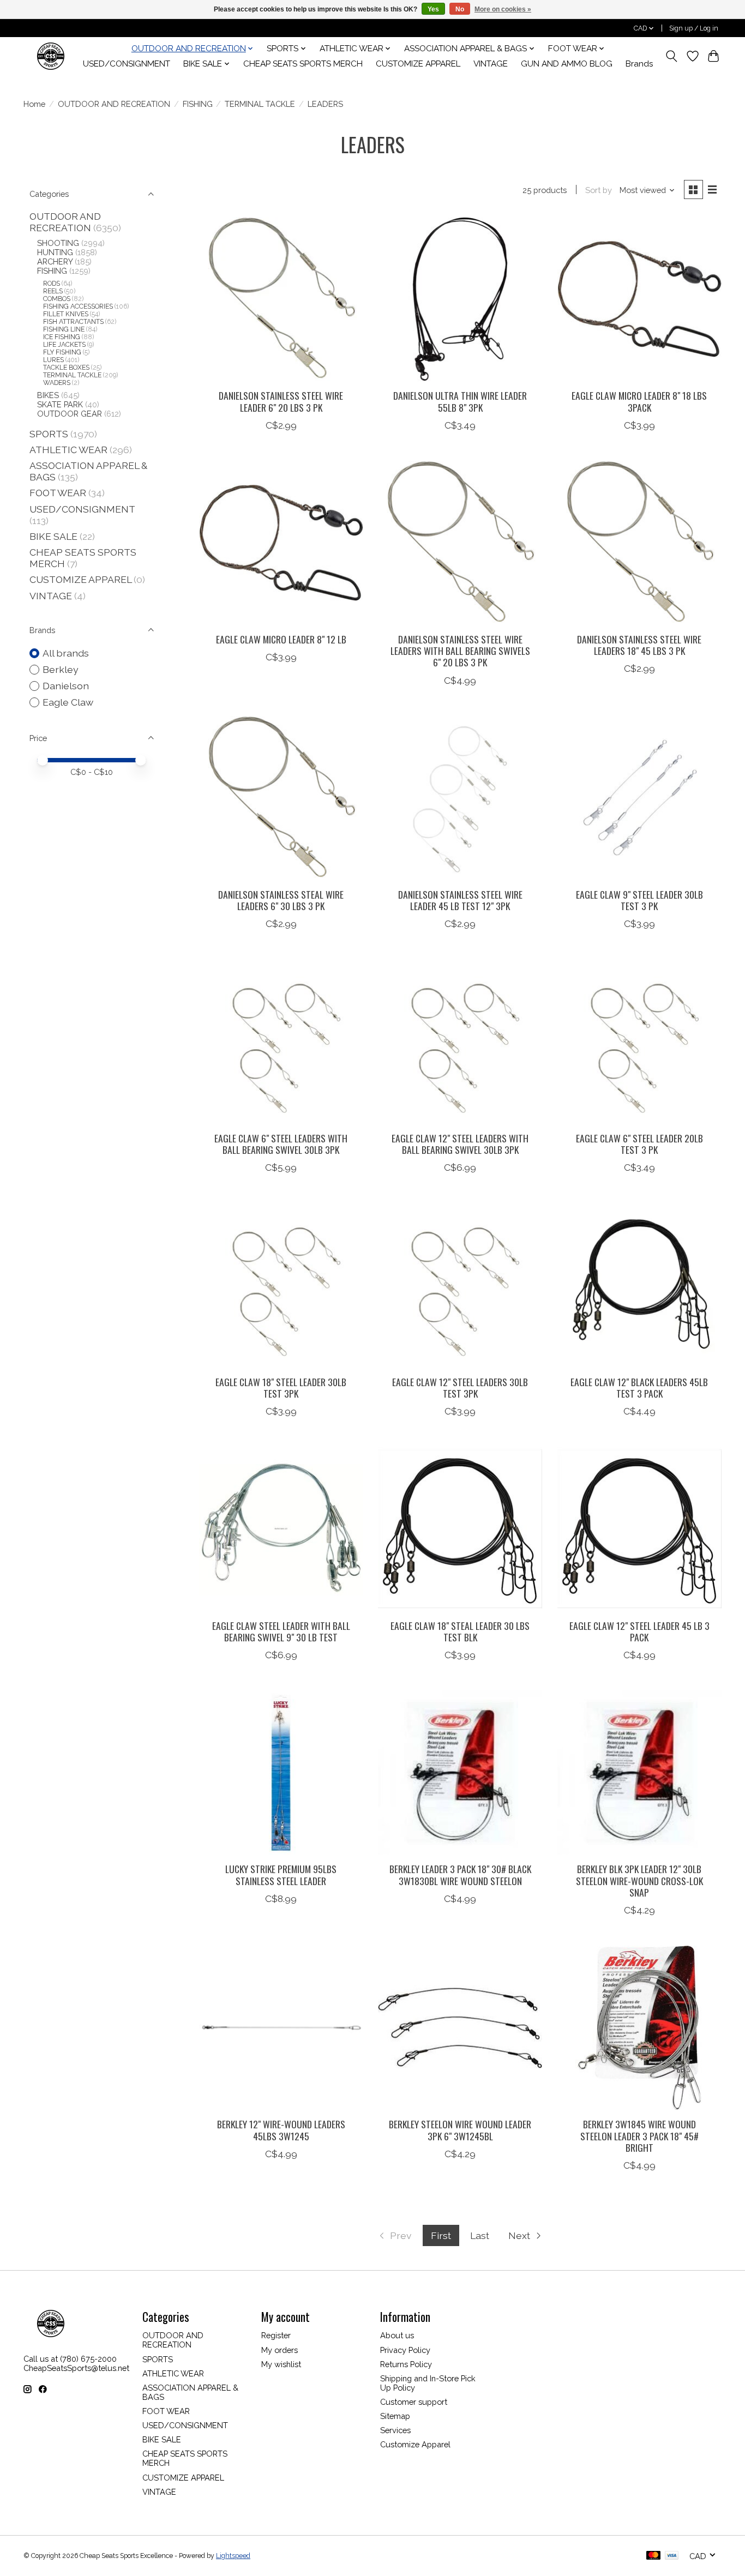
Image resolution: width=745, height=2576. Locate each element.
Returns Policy (406, 2364)
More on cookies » (503, 9)
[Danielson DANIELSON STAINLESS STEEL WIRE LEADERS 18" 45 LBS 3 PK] (639, 543)
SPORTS (49, 434)
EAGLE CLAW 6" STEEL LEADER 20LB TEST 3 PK (639, 1144)
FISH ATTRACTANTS (73, 322)
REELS (53, 291)
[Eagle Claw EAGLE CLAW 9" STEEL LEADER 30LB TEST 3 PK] (639, 798)
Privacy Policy (405, 2350)
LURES (53, 360)
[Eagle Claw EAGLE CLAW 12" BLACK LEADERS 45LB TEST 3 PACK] (639, 1285)
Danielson (66, 686)
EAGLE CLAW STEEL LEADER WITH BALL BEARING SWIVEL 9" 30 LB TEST (281, 1631)
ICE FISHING (62, 337)
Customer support (414, 2402)
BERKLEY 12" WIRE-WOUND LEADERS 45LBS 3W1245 (281, 2130)
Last (480, 2235)
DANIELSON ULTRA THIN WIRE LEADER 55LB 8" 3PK (460, 401)
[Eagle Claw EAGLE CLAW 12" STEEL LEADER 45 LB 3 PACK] (639, 1529)
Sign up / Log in (694, 28)
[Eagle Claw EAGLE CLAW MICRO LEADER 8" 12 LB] (281, 543)
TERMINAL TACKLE (260, 104)
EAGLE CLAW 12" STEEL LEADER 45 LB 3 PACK (639, 1631)
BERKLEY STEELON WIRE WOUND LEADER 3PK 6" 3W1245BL (460, 2130)
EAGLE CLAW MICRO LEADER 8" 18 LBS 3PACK (639, 401)
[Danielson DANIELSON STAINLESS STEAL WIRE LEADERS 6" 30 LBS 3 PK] (281, 798)
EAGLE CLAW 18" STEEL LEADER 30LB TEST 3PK (281, 1388)
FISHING (198, 104)
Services (395, 2430)
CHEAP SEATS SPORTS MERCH (303, 64)
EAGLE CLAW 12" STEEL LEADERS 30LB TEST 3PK (460, 1388)
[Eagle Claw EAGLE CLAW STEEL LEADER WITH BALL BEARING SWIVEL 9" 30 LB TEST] (281, 1529)
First (441, 2235)
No (460, 9)
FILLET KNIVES (66, 314)
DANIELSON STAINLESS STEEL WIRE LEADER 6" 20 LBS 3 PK (281, 401)
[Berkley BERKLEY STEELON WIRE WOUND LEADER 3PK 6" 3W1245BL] (460, 2028)
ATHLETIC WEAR (68, 450)
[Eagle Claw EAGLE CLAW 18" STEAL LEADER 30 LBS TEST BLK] (460, 1529)
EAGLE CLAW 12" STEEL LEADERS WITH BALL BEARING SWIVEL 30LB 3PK (460, 1144)
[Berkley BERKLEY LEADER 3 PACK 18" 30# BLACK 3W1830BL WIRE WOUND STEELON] (460, 1772)
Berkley (61, 669)
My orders (280, 2350)
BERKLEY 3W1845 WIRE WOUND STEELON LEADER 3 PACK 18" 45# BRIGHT (639, 2135)
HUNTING (55, 252)
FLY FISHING (62, 352)
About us (397, 2335)
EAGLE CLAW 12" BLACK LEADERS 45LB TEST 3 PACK (639, 1388)
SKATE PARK (60, 404)
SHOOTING (58, 243)
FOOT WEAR (58, 493)
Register (276, 2335)
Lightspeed (233, 2556)
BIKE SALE (53, 536)
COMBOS (57, 299)
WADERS (57, 383)
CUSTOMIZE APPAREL (418, 64)
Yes (433, 9)
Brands (639, 64)
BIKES (48, 395)
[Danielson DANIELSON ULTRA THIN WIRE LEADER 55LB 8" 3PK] (460, 299)
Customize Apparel (415, 2444)
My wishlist (281, 2364)
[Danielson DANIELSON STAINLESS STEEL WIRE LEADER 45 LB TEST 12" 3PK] (460, 798)
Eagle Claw (68, 702)
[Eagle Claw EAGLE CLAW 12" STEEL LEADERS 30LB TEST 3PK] (460, 1285)
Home (34, 104)
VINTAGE (491, 64)
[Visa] (672, 2556)
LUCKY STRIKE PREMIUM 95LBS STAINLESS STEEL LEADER (281, 1874)
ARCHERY (55, 261)
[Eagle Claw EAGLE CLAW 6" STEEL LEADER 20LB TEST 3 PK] (639, 1041)
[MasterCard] (653, 2556)
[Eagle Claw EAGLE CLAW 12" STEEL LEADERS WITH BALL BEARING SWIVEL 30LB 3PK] (460, 1041)
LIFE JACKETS (64, 345)
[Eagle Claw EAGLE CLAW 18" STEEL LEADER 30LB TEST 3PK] (281, 1285)
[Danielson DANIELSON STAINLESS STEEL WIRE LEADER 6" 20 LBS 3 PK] (281, 299)
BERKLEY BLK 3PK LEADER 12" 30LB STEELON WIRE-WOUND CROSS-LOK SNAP (639, 1880)
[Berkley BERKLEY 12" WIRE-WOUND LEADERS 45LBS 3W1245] (281, 2028)
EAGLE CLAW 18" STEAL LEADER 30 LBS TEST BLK (460, 1631)
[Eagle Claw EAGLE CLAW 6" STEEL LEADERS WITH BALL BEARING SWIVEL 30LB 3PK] (281, 1041)
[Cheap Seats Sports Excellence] (51, 56)
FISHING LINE (64, 329)
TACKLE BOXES (66, 368)
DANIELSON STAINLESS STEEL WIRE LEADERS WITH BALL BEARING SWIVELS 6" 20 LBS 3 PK (460, 651)
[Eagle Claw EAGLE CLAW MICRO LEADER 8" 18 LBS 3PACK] (639, 299)
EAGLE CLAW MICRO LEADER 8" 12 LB (281, 639)
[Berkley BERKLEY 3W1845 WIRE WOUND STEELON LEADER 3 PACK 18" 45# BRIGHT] (639, 2028)
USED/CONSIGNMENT (127, 64)
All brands (66, 653)
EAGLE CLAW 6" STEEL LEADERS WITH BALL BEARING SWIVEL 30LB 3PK (281, 1144)
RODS (52, 284)
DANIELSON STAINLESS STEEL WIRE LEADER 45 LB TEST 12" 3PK (460, 900)
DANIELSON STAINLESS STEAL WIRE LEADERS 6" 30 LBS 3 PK (281, 900)
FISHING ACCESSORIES (78, 306)
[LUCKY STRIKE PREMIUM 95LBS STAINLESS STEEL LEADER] (281, 1772)
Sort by (599, 190)
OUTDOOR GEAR (70, 414)
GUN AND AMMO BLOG (567, 64)
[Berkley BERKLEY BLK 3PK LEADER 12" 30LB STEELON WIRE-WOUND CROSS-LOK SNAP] (639, 1772)
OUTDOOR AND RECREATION (114, 104)
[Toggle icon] (672, 56)
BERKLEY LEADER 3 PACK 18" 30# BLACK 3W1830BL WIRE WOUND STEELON (460, 1874)
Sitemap (395, 2416)
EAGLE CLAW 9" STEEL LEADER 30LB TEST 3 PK (639, 900)
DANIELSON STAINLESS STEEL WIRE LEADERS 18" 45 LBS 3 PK (639, 645)
